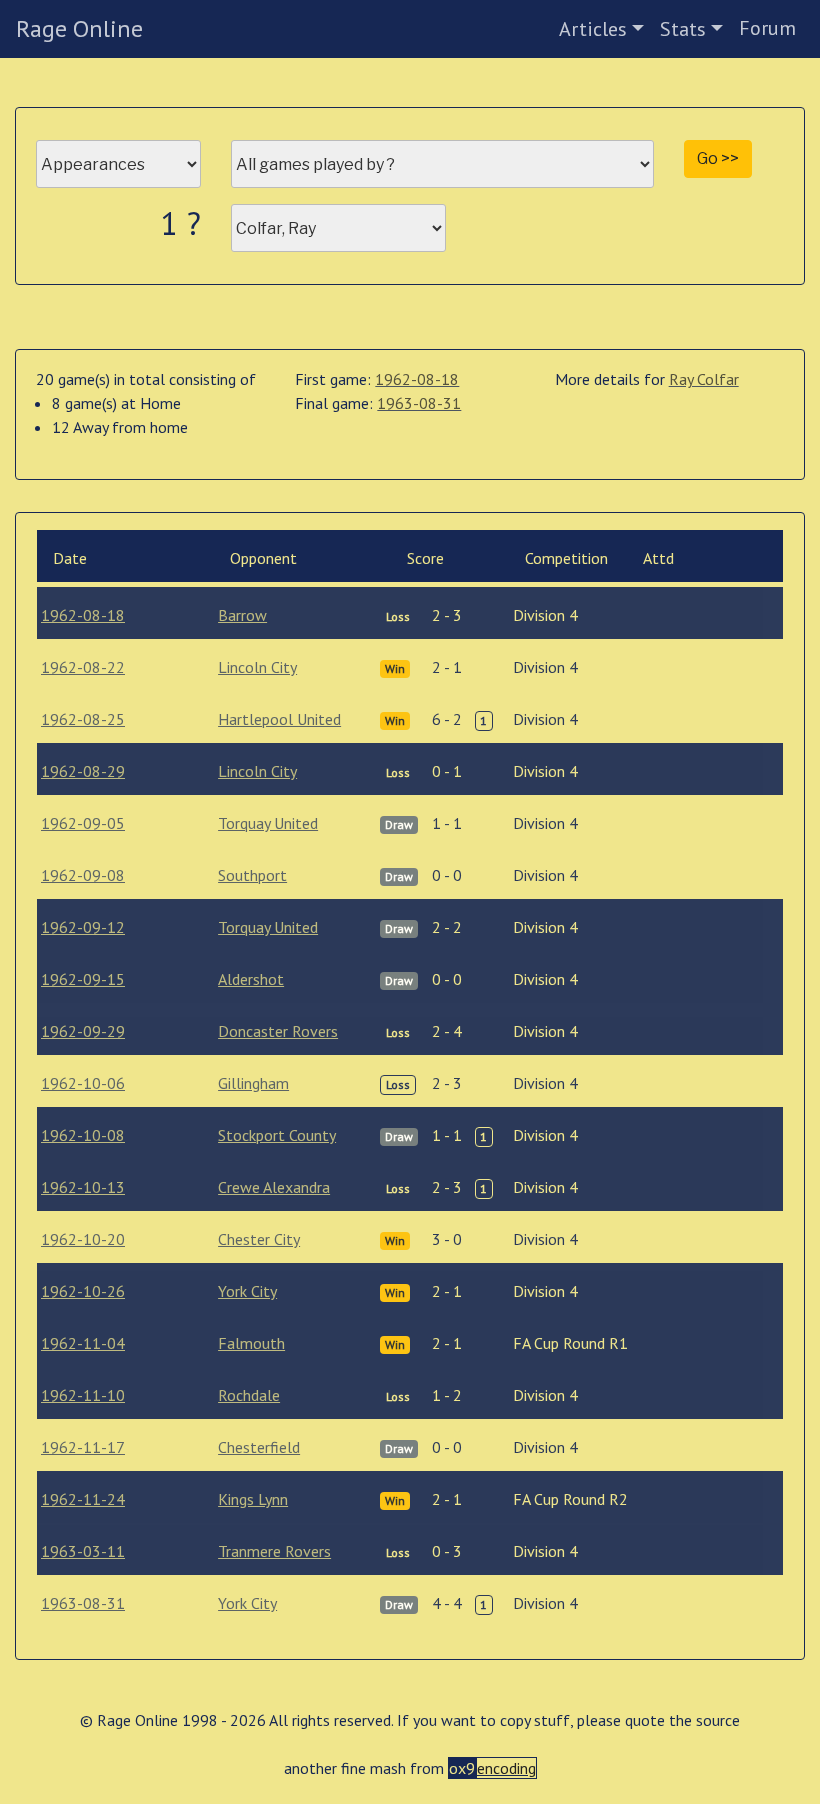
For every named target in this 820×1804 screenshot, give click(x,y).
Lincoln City (257, 667)
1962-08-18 (417, 379)
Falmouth (251, 1343)
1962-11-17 (83, 1447)
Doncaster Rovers (278, 1031)
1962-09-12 (83, 927)
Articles (593, 29)
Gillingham (253, 1083)
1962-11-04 (83, 1343)
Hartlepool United (279, 719)
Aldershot (251, 979)
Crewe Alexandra (274, 1187)
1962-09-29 (83, 1031)
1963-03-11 (83, 1551)
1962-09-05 (83, 823)
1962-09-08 (83, 875)
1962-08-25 (83, 719)
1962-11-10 (83, 1395)
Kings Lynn (253, 1499)
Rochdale (249, 1395)
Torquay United (268, 823)
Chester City (259, 1239)
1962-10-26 (83, 1291)
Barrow (242, 615)
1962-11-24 (83, 1499)
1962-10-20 (83, 1239)
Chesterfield (259, 1447)
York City (247, 1291)
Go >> (718, 158)
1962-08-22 (83, 667)
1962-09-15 (83, 979)
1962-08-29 (83, 771)
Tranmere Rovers (274, 1551)
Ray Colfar (704, 379)
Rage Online (79, 28)
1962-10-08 (83, 1135)
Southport (252, 875)
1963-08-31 (419, 403)
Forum (767, 28)
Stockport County (277, 1135)
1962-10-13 (83, 1187)
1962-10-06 (83, 1083)
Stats (683, 29)
